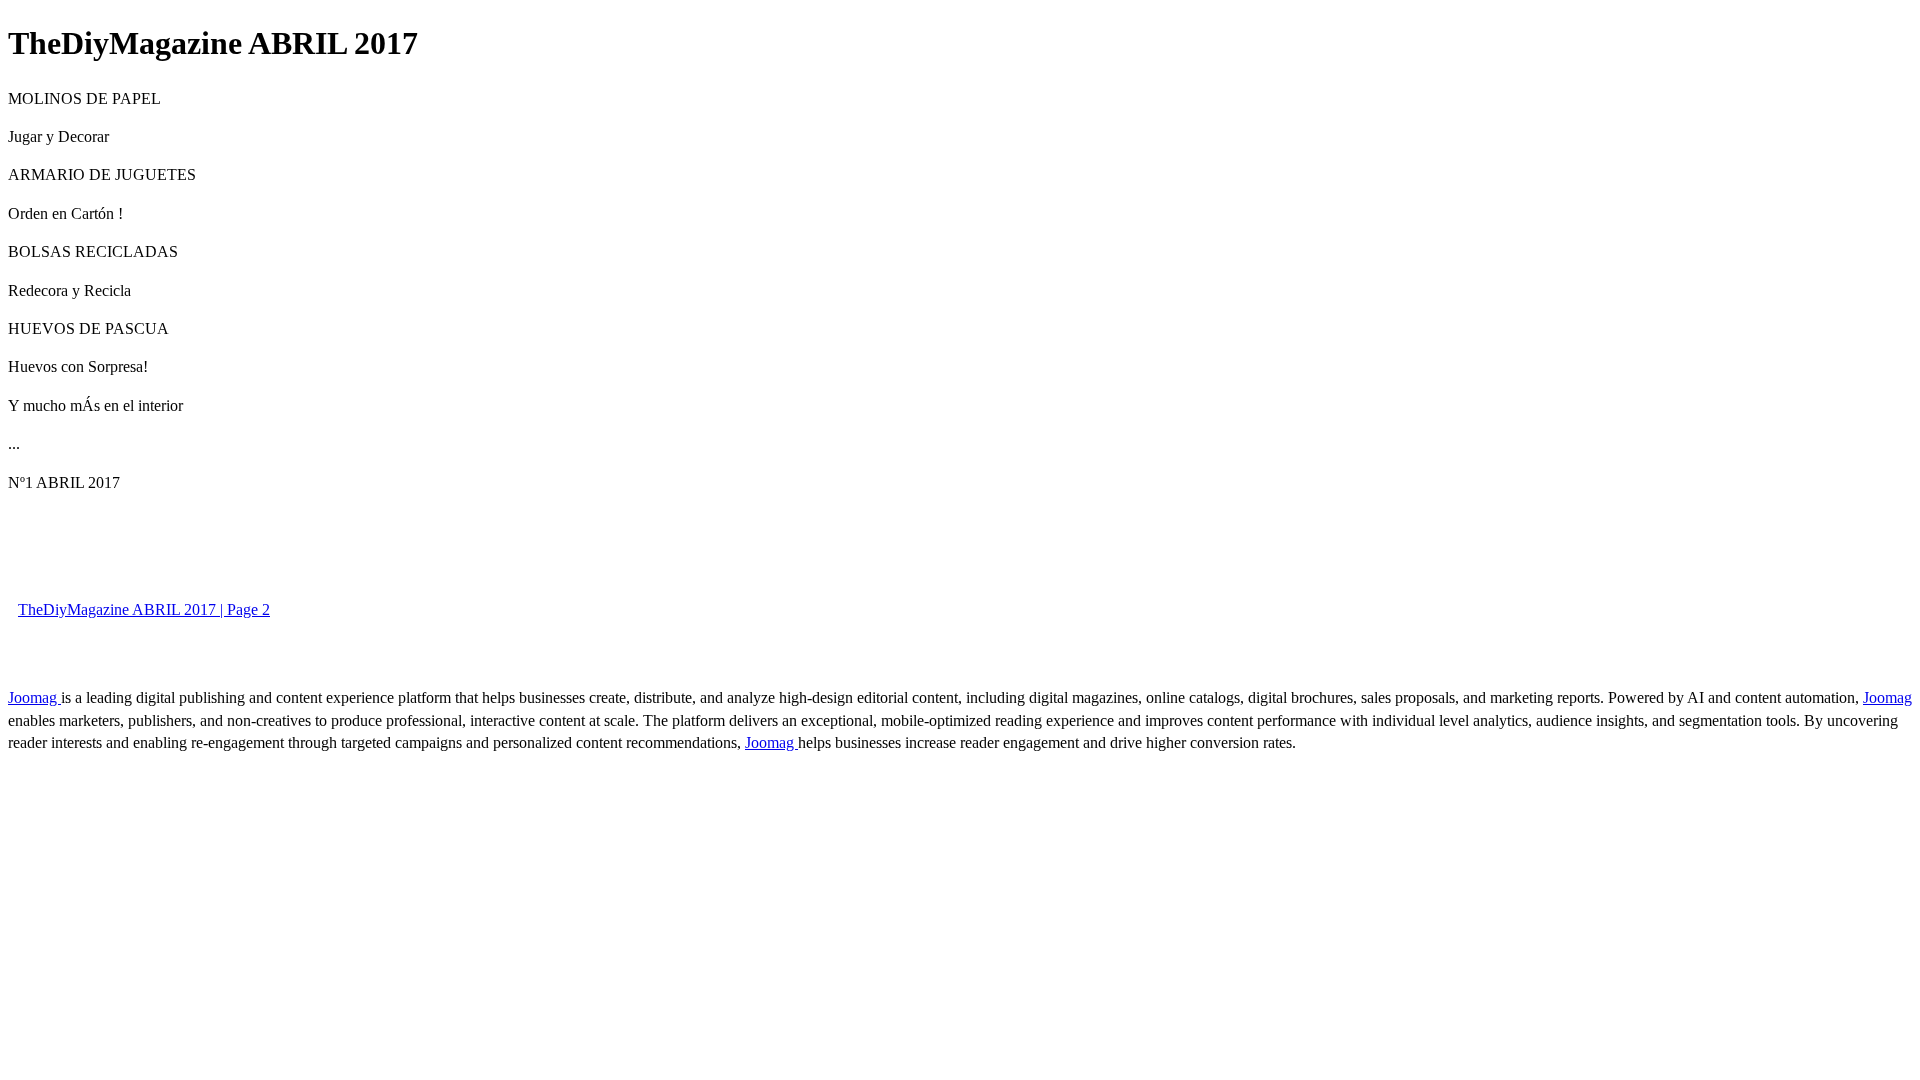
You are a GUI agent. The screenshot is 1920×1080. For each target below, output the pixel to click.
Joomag (34, 697)
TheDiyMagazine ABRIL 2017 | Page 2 (144, 609)
